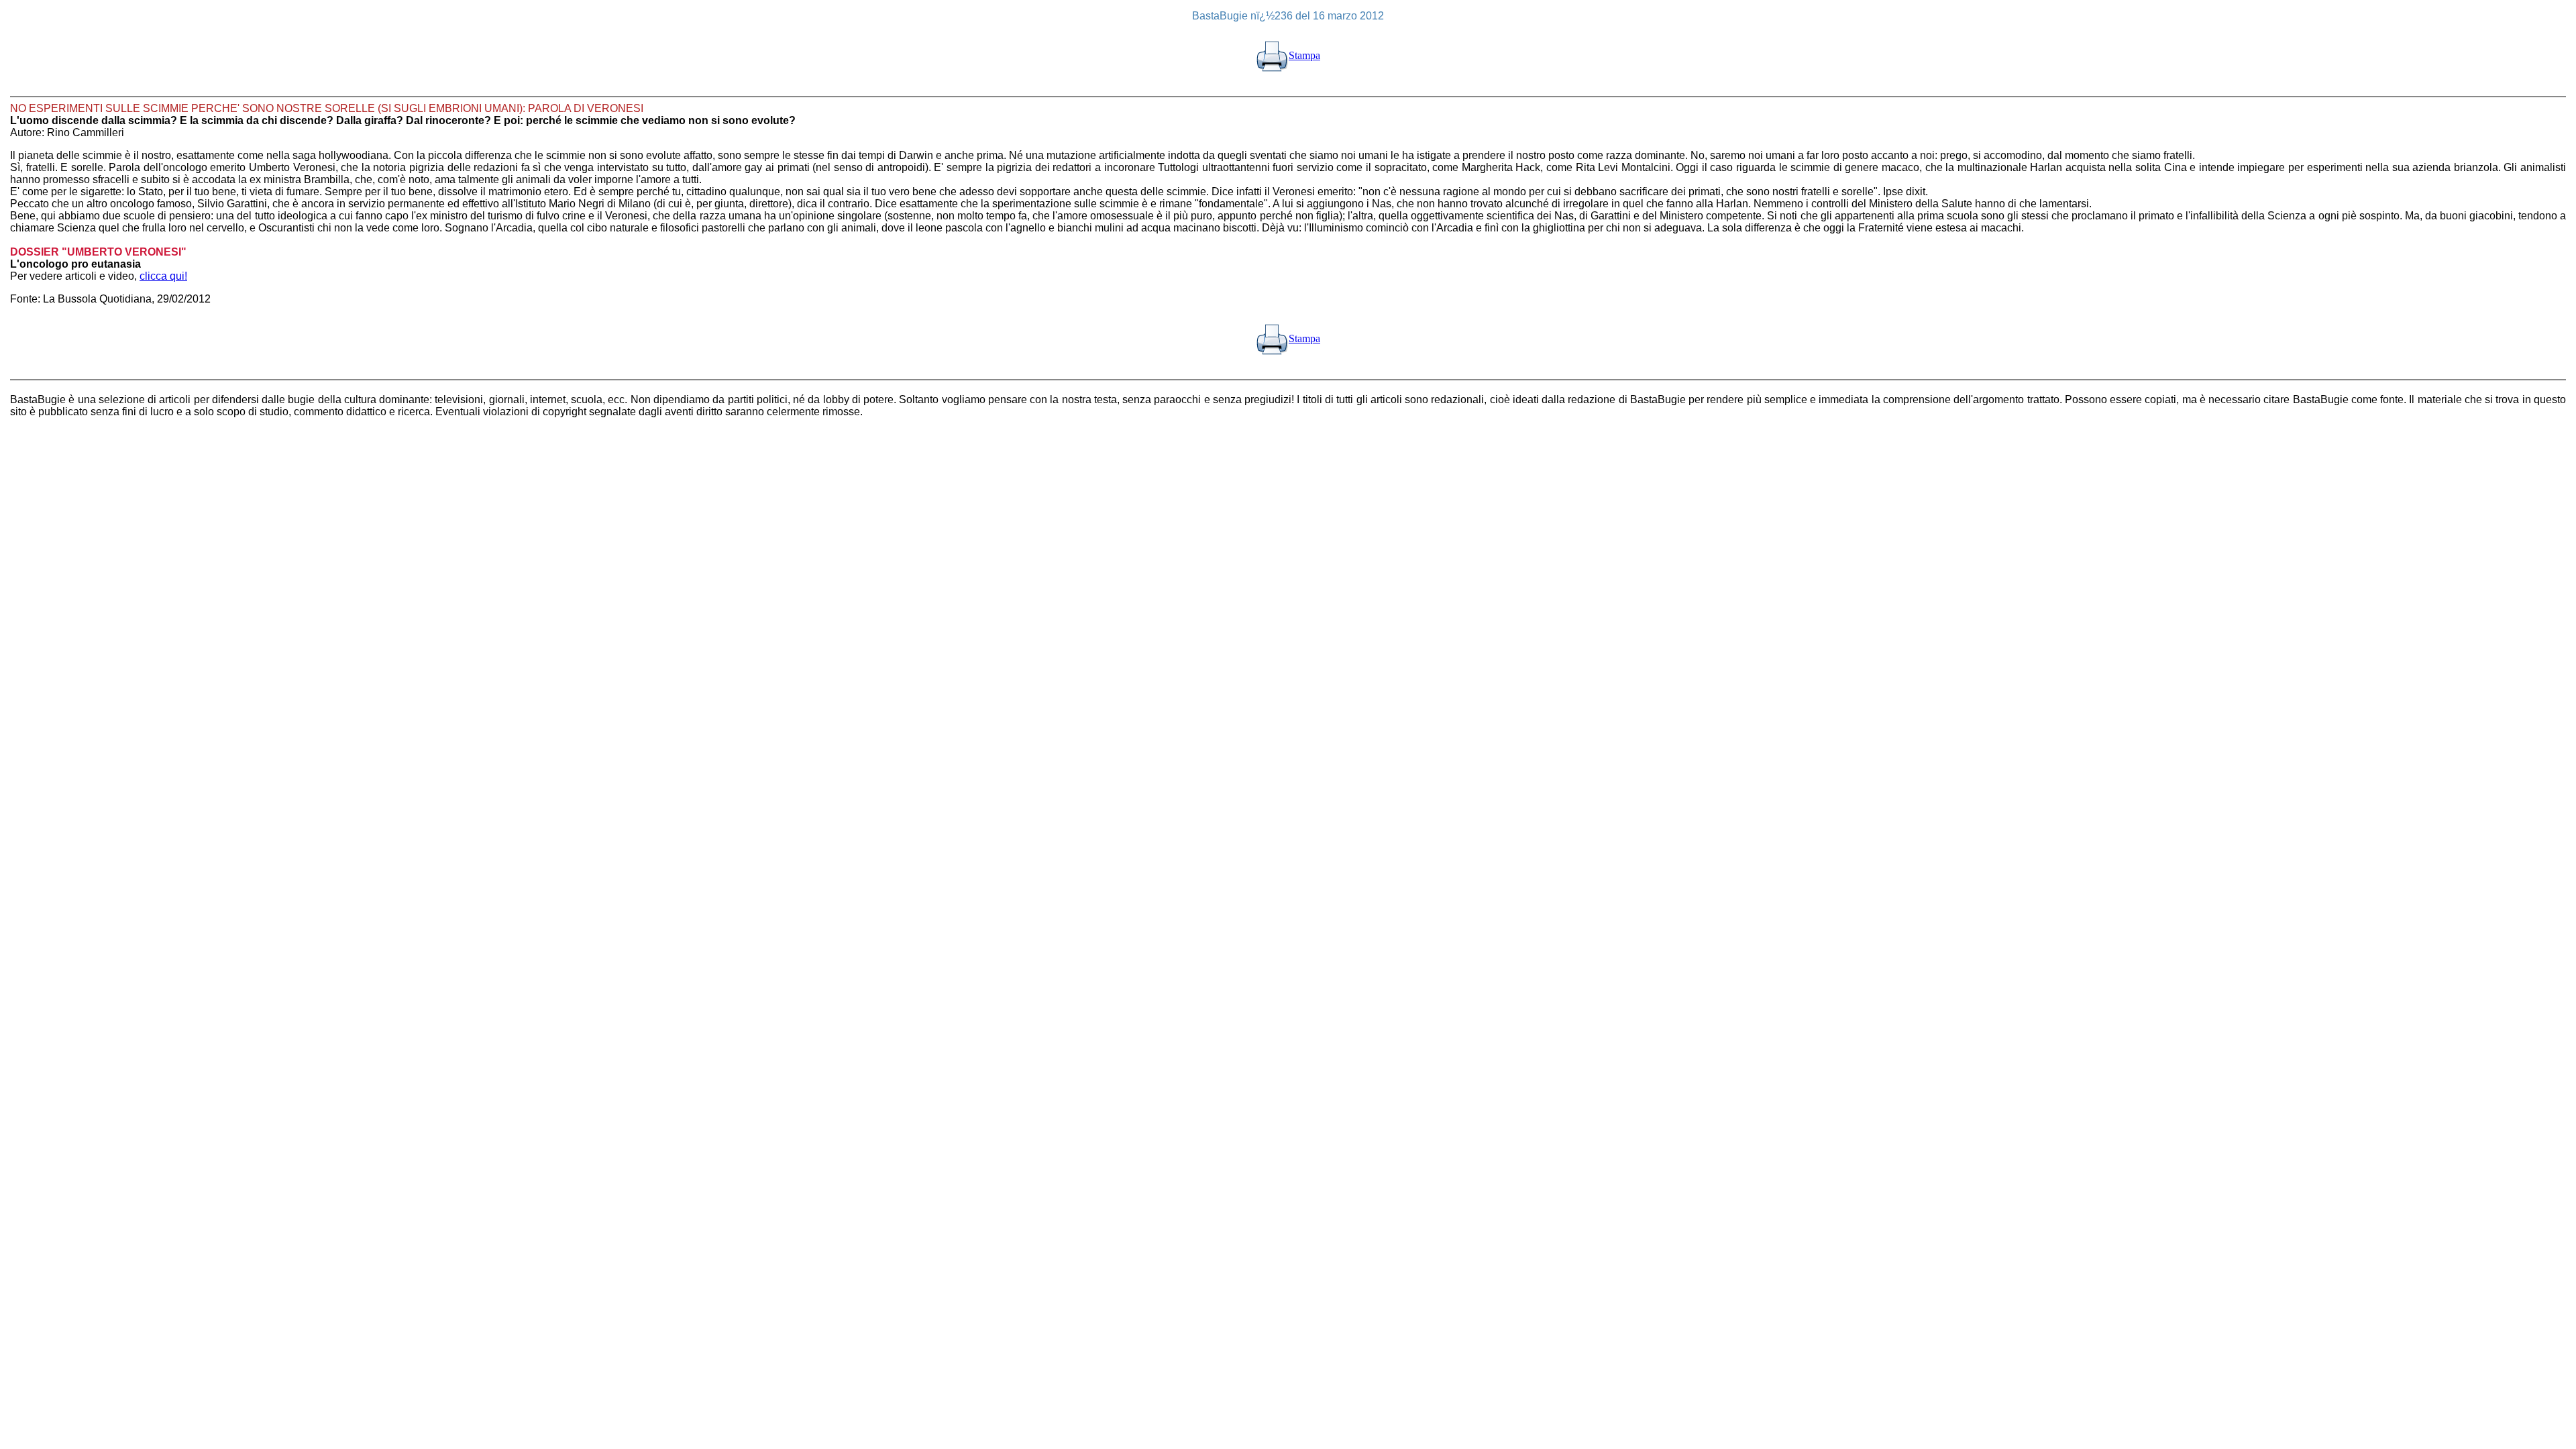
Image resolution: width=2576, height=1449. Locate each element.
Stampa (1304, 55)
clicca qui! (163, 276)
